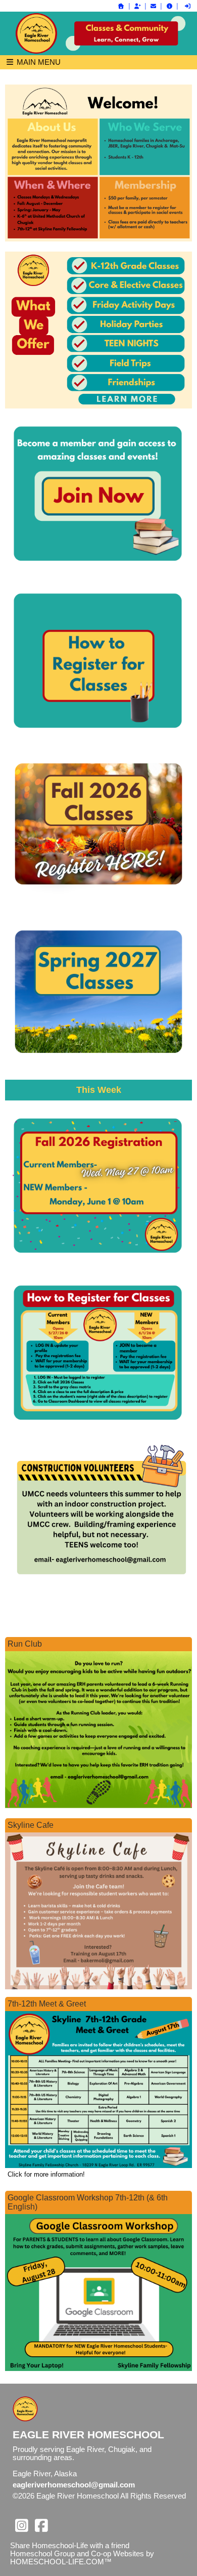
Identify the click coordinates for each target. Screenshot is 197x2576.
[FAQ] (169, 6)
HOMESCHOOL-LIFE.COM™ (61, 2562)
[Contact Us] (154, 6)
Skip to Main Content (55, 2504)
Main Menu (38, 62)
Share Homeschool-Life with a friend (70, 2546)
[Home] (121, 6)
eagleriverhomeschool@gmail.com (74, 2485)
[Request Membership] (137, 6)
